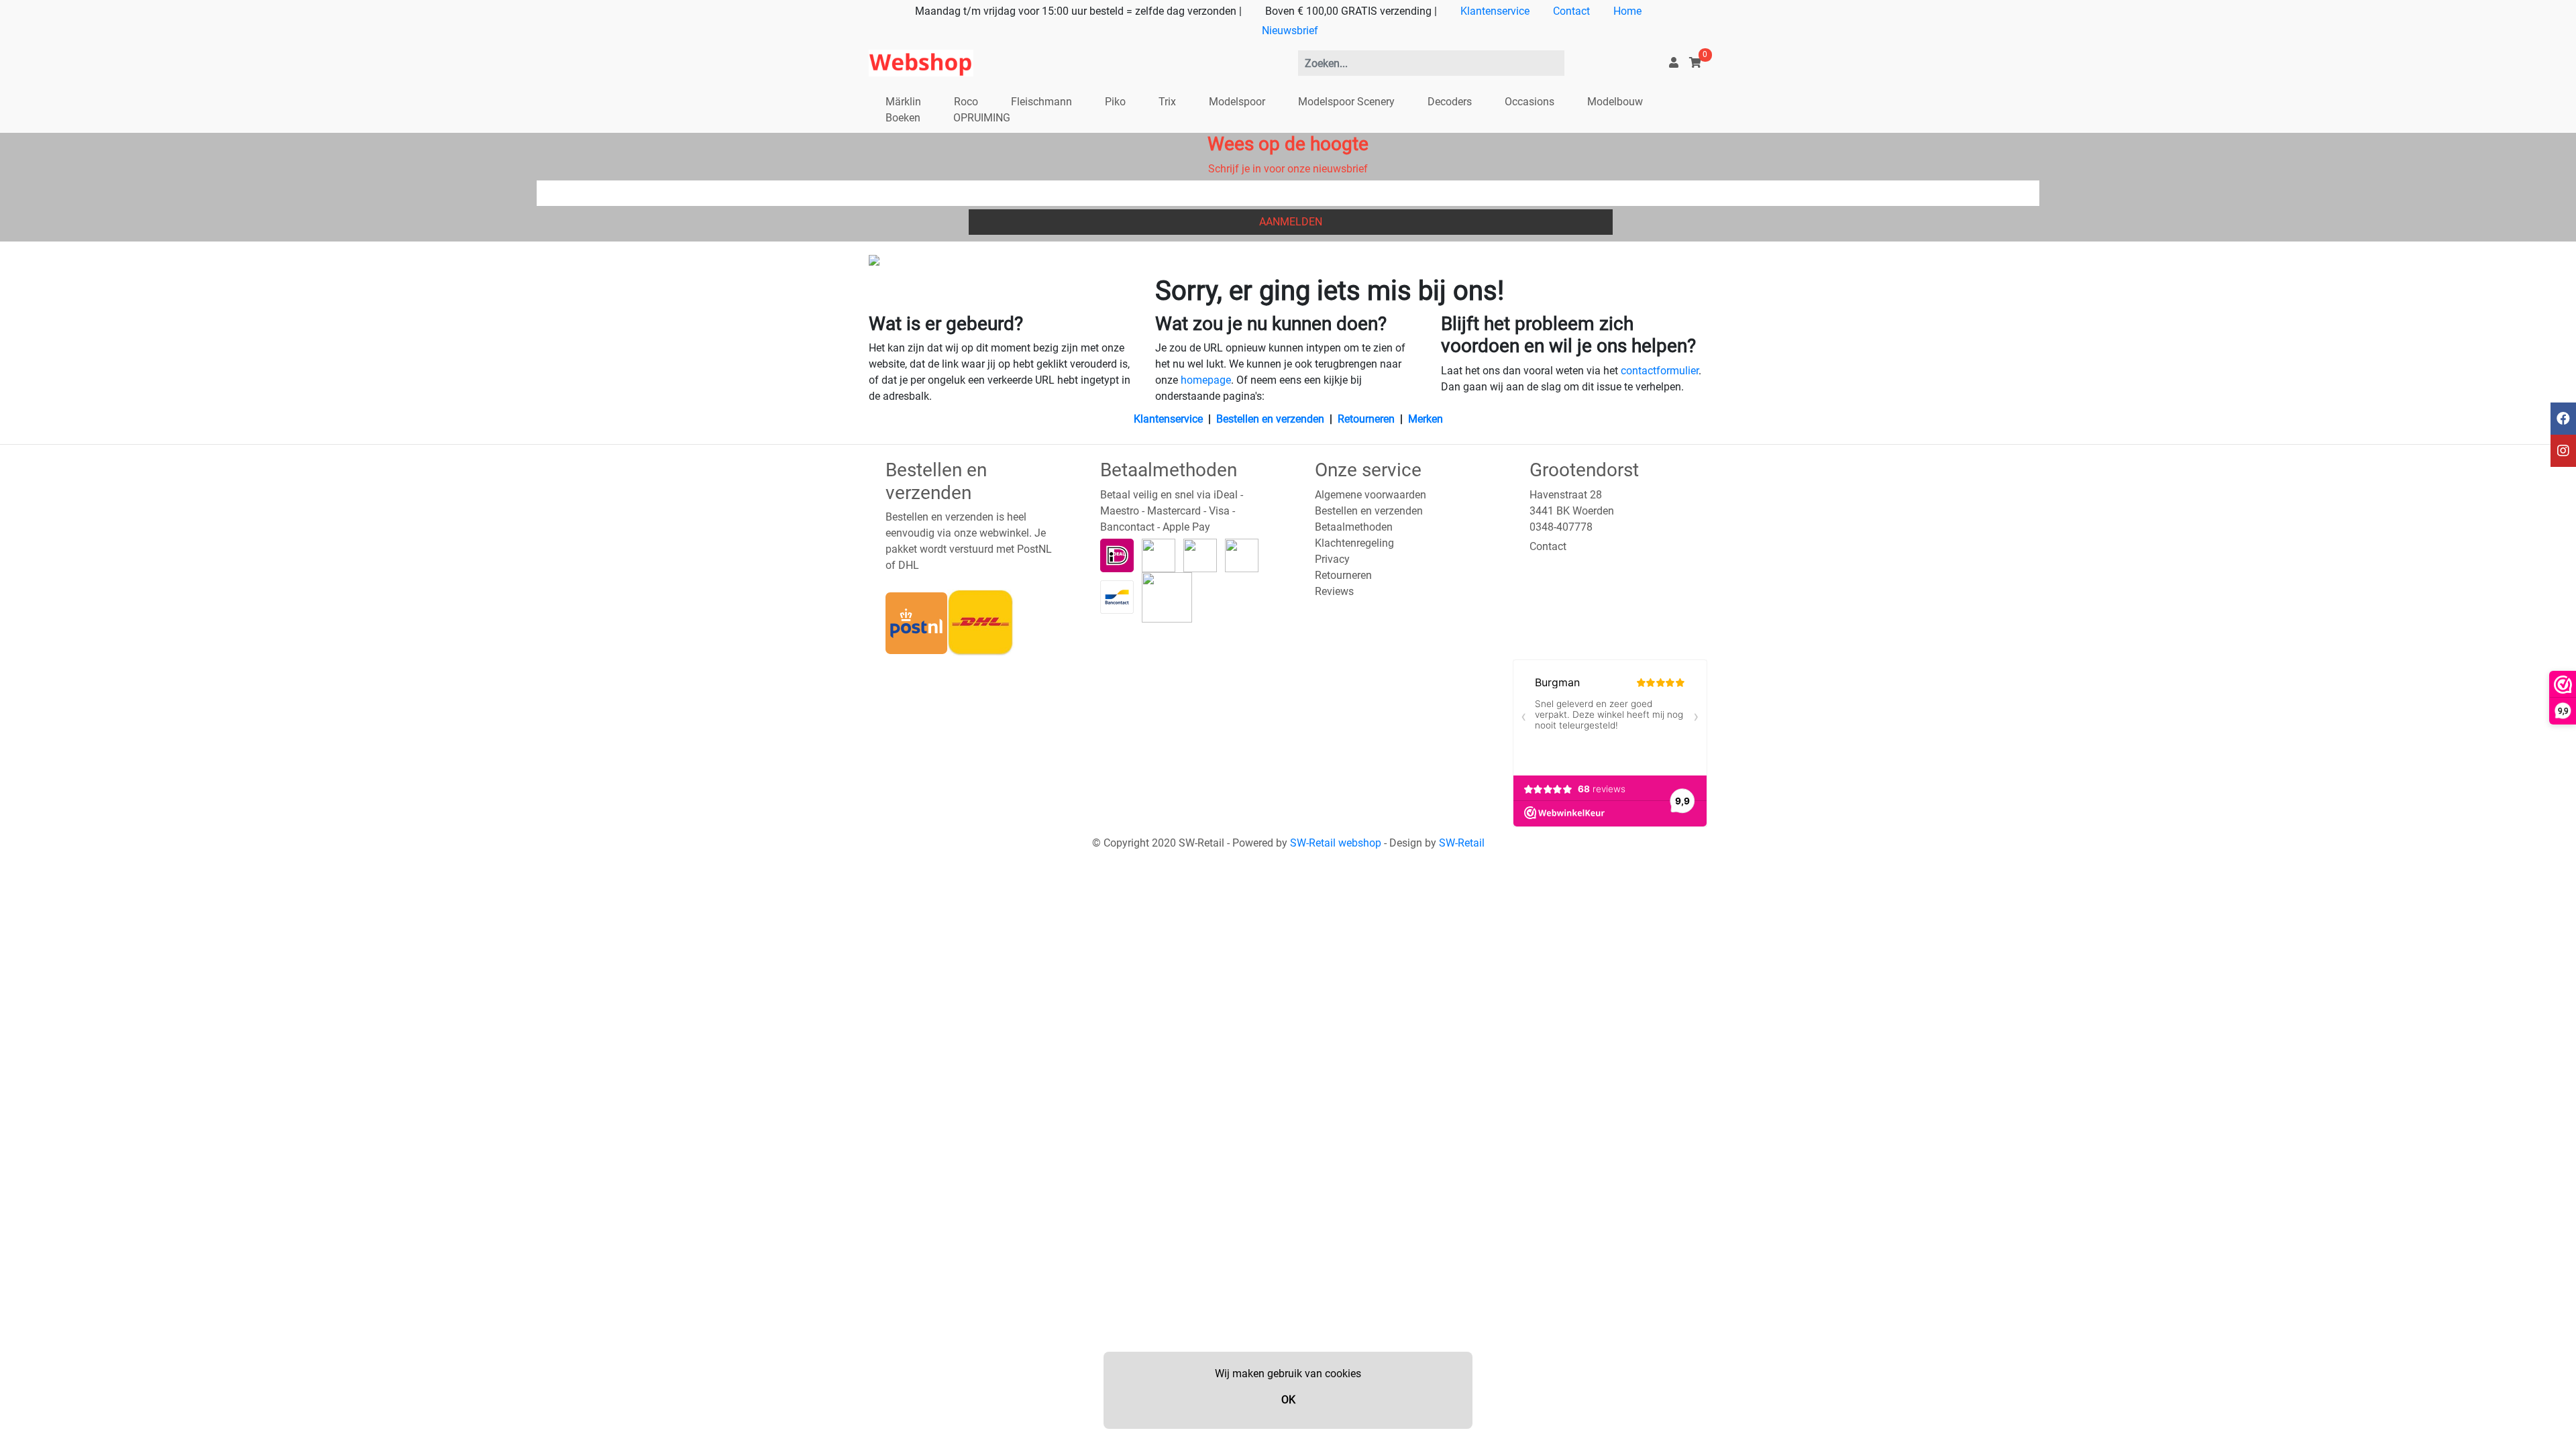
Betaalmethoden (1354, 527)
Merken (1426, 419)
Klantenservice (1495, 11)
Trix (1167, 102)
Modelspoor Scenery (1346, 102)
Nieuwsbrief (1290, 31)
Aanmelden (1291, 222)
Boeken (903, 118)
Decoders (1450, 102)
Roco (966, 102)
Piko (1115, 102)
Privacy (1332, 559)
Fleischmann (1041, 102)
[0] (1695, 63)
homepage (1206, 380)
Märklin (903, 102)
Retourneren (1366, 419)
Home (1627, 11)
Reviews (1334, 591)
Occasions (1529, 102)
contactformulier (1660, 371)
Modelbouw (1615, 102)
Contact (1571, 11)
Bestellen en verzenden (1270, 419)
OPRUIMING (982, 118)
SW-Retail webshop (1336, 843)
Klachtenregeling (1354, 543)
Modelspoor (1237, 102)
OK (1288, 1400)
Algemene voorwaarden (1371, 495)
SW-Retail (1462, 843)
